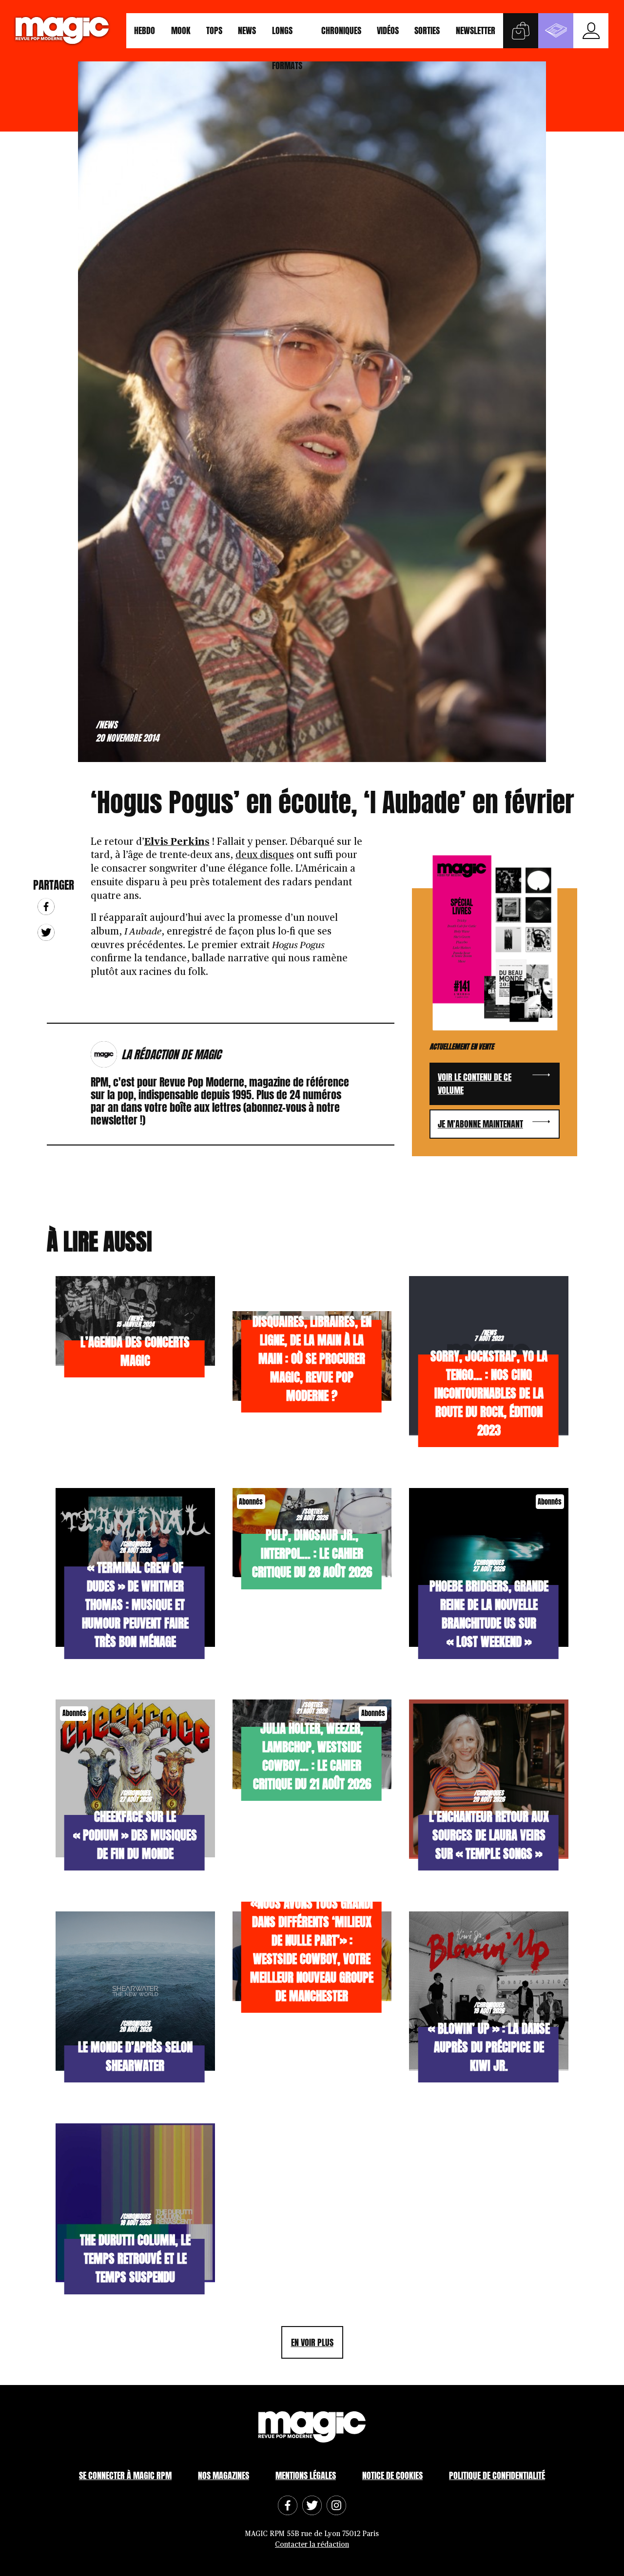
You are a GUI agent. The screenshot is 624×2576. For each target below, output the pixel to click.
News (247, 30)
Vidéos (388, 30)
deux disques (265, 855)
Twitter (46, 932)
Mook (181, 30)
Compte (591, 31)
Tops (214, 30)
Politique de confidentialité (497, 2475)
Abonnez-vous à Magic (556, 31)
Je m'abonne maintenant (480, 1124)
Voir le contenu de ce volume (475, 1084)
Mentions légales (306, 2475)
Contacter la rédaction (312, 2545)
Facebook (46, 906)
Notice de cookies (392, 2475)
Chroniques (341, 30)
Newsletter (476, 30)
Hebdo (145, 30)
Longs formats (287, 36)
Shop (521, 31)
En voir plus (312, 2342)
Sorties (427, 30)
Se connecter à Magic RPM (125, 2475)
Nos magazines (224, 2475)
